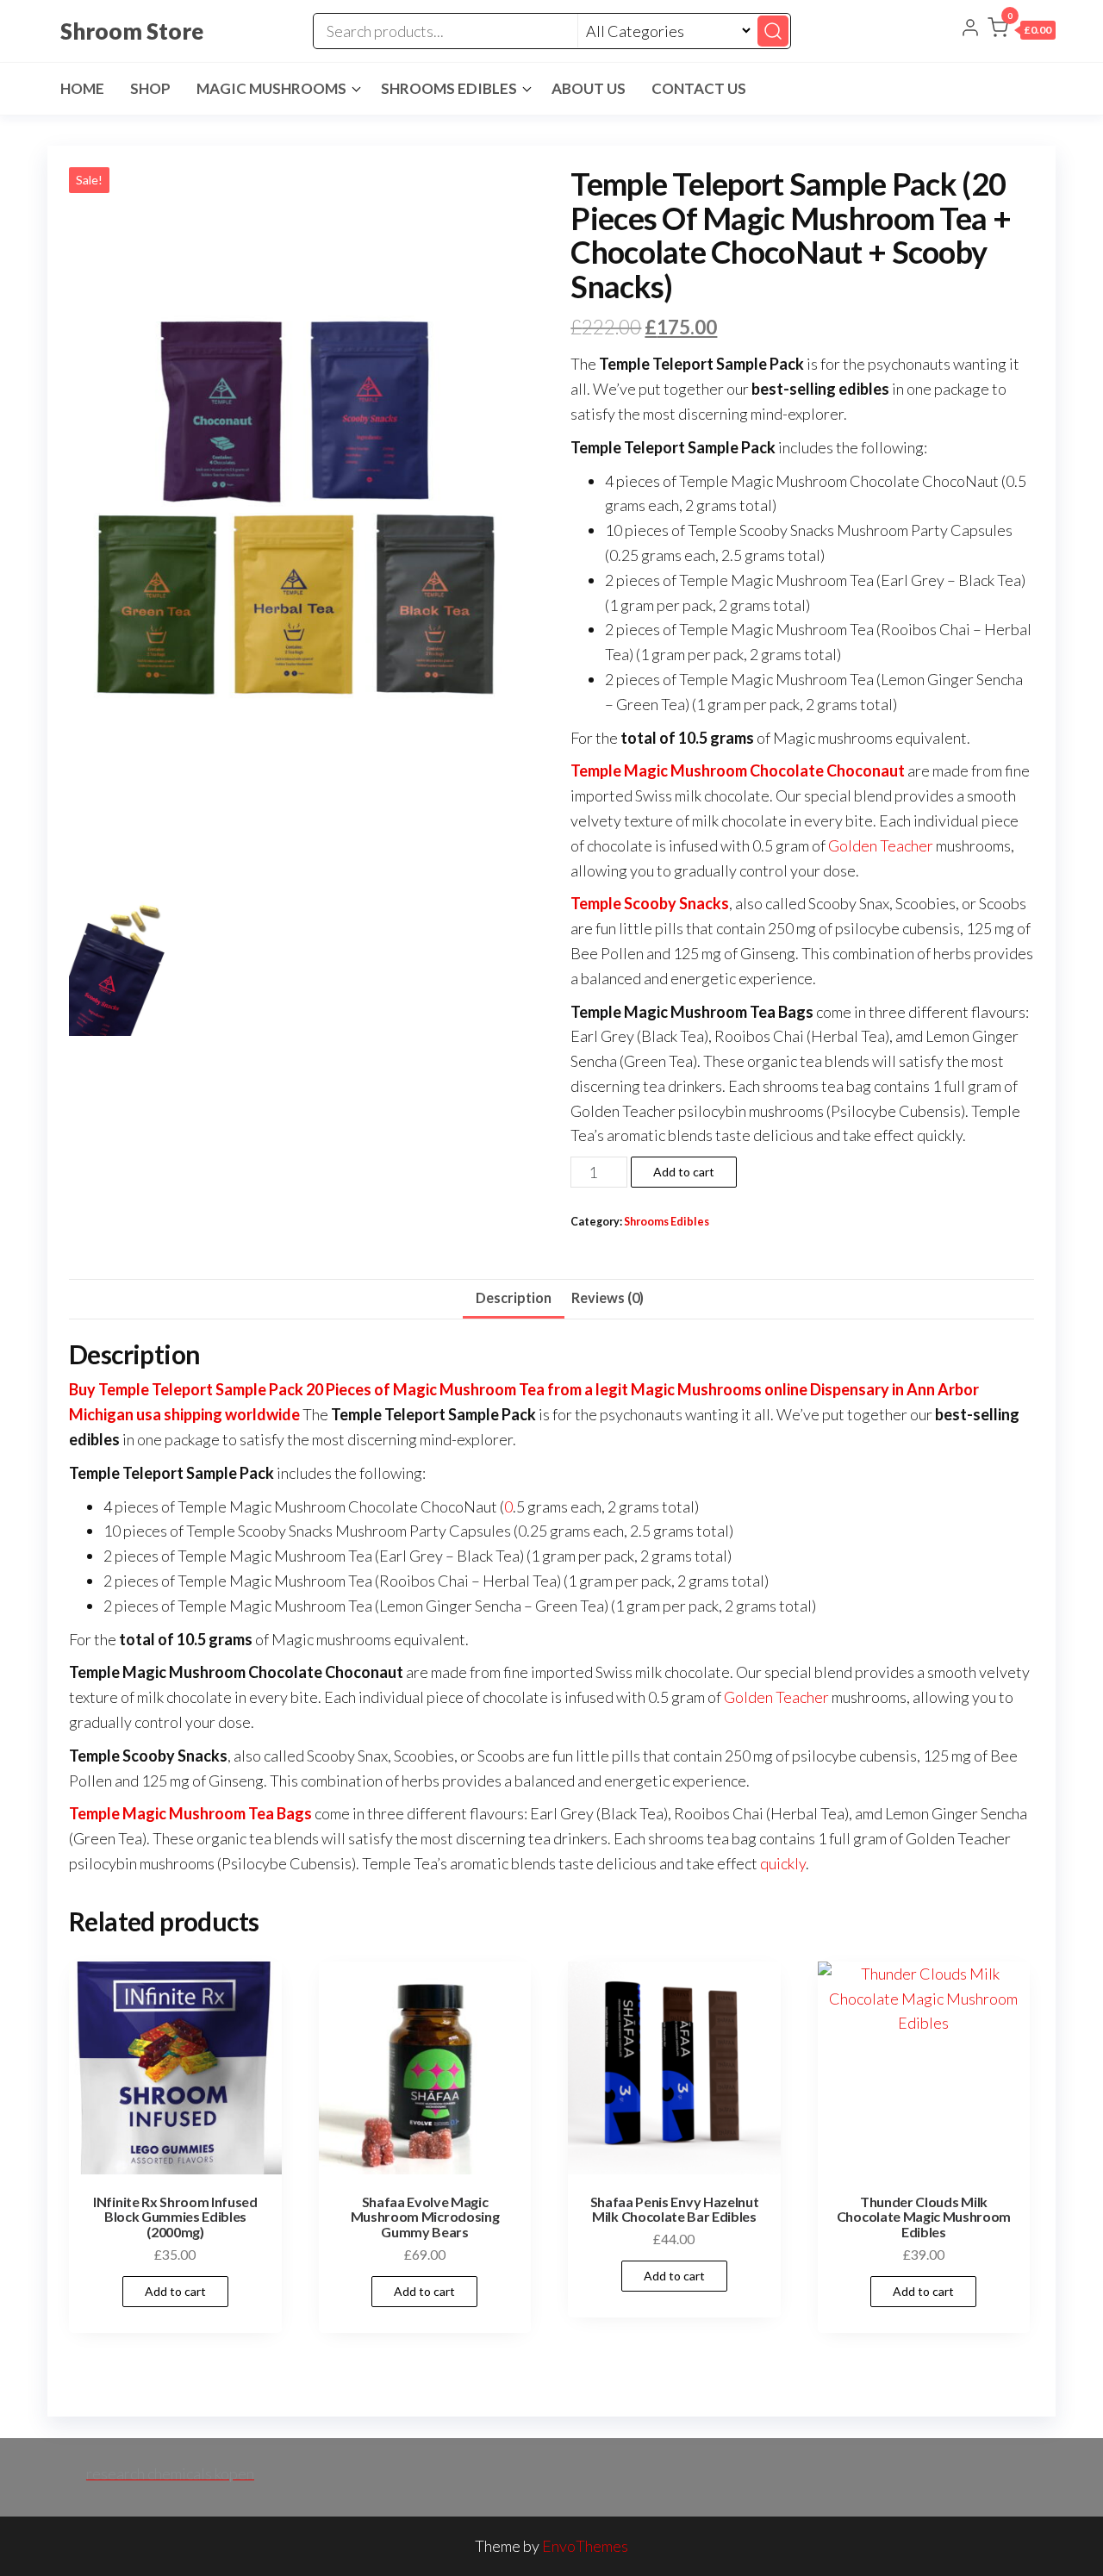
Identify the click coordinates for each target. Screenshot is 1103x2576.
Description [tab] (514, 1297)
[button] (1022, 31)
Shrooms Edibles (449, 88)
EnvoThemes (585, 2546)
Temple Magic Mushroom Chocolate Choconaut (738, 770)
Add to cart (684, 1172)
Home (82, 88)
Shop (150, 88)
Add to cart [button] (175, 2291)
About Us (589, 88)
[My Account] (970, 29)
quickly (783, 1863)
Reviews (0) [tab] (608, 1297)
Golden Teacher (881, 845)
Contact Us (699, 88)
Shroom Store (132, 31)
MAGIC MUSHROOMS (271, 88)
